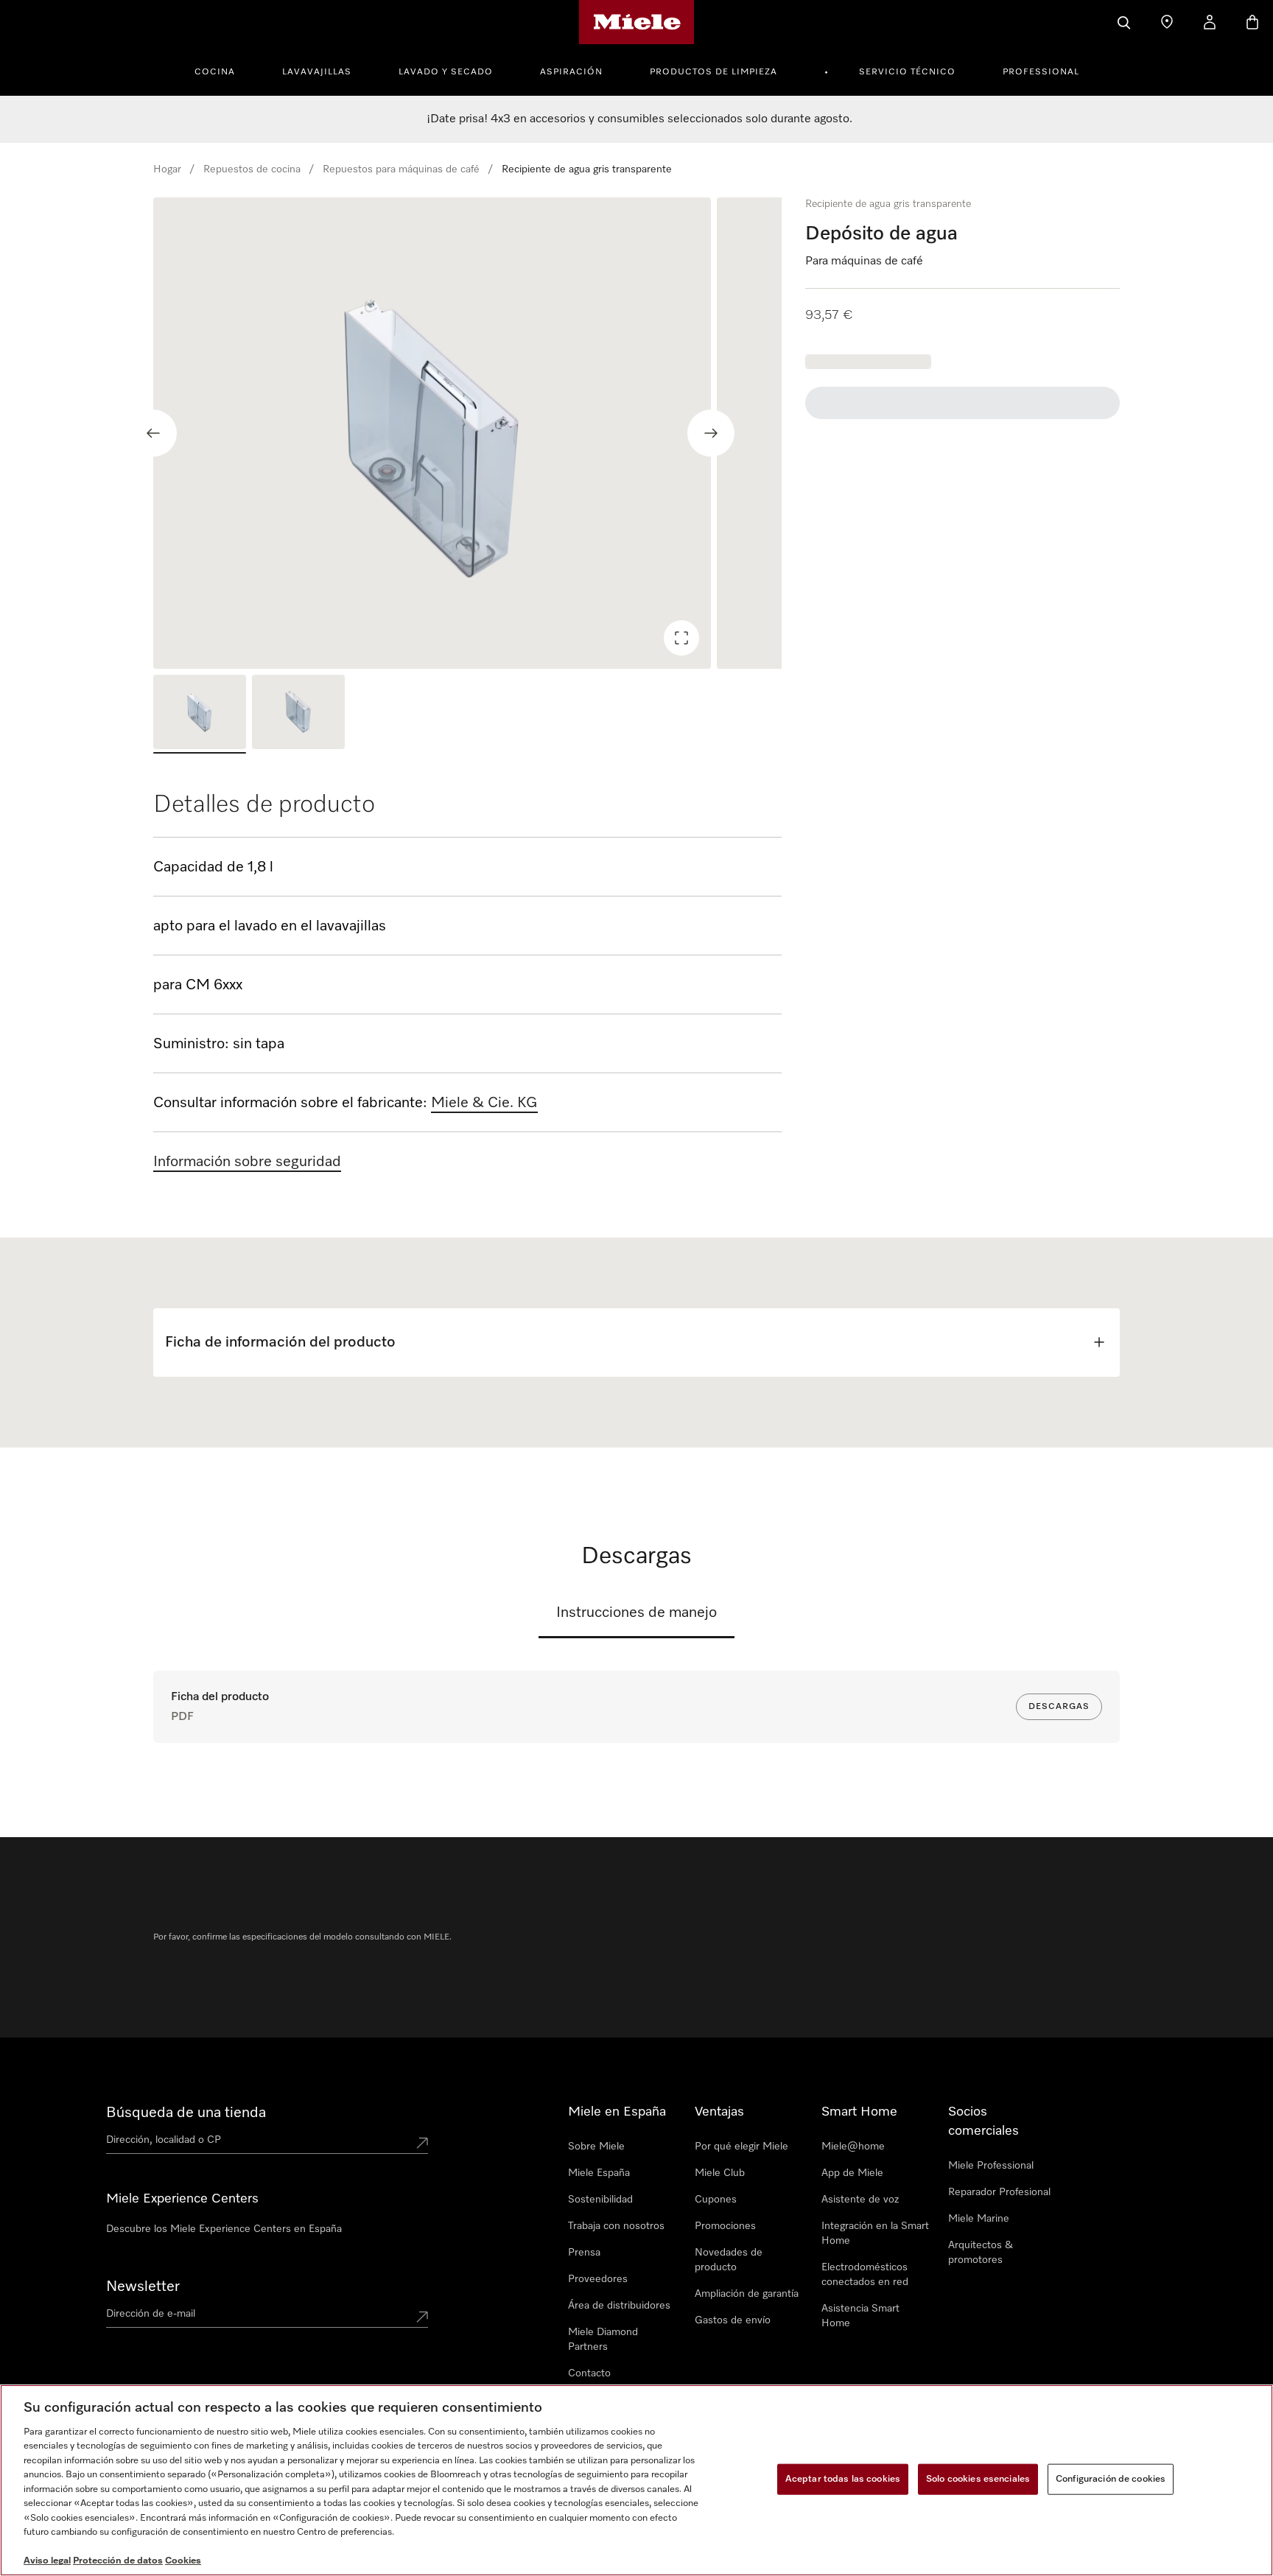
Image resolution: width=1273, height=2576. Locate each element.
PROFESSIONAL (1041, 72)
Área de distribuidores (619, 2306)
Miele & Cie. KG (484, 1103)
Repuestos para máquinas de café (401, 169)
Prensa (584, 2253)
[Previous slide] (153, 433)
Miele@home (853, 2147)
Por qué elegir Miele (741, 2147)
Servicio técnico (907, 72)
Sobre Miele (596, 2147)
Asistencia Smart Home (860, 2316)
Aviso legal (47, 2561)
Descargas (1059, 1707)
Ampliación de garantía (747, 2294)
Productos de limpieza (713, 72)
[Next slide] (711, 433)
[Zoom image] (681, 638)
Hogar (167, 169)
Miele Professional (991, 2166)
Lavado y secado (446, 72)
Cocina (215, 72)
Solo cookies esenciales (978, 2479)
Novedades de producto (729, 2260)
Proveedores (598, 2279)
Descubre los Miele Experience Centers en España (224, 2229)
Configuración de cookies (1111, 2479)
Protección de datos (118, 2561)
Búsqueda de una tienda (186, 2113)
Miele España (599, 2173)
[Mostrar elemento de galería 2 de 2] (298, 714)
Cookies (183, 2561)
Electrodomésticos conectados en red (865, 2275)
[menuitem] (223, 70)
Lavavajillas (317, 72)
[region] (467, 433)
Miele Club (720, 2173)
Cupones (716, 2200)
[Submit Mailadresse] (422, 2317)
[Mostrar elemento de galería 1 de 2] (200, 714)
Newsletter (143, 2287)
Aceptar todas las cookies (843, 2479)
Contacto (589, 2373)
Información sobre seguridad (247, 1162)
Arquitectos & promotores (981, 2253)
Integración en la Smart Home (875, 2233)
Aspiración (571, 72)
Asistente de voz (860, 2200)
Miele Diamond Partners (603, 2340)
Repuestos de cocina (252, 169)
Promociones (725, 2226)
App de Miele (852, 2173)
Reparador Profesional (999, 2192)
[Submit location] (422, 2143)
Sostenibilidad (600, 2200)
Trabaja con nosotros (616, 2226)
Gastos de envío (733, 2320)
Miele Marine (979, 2219)
